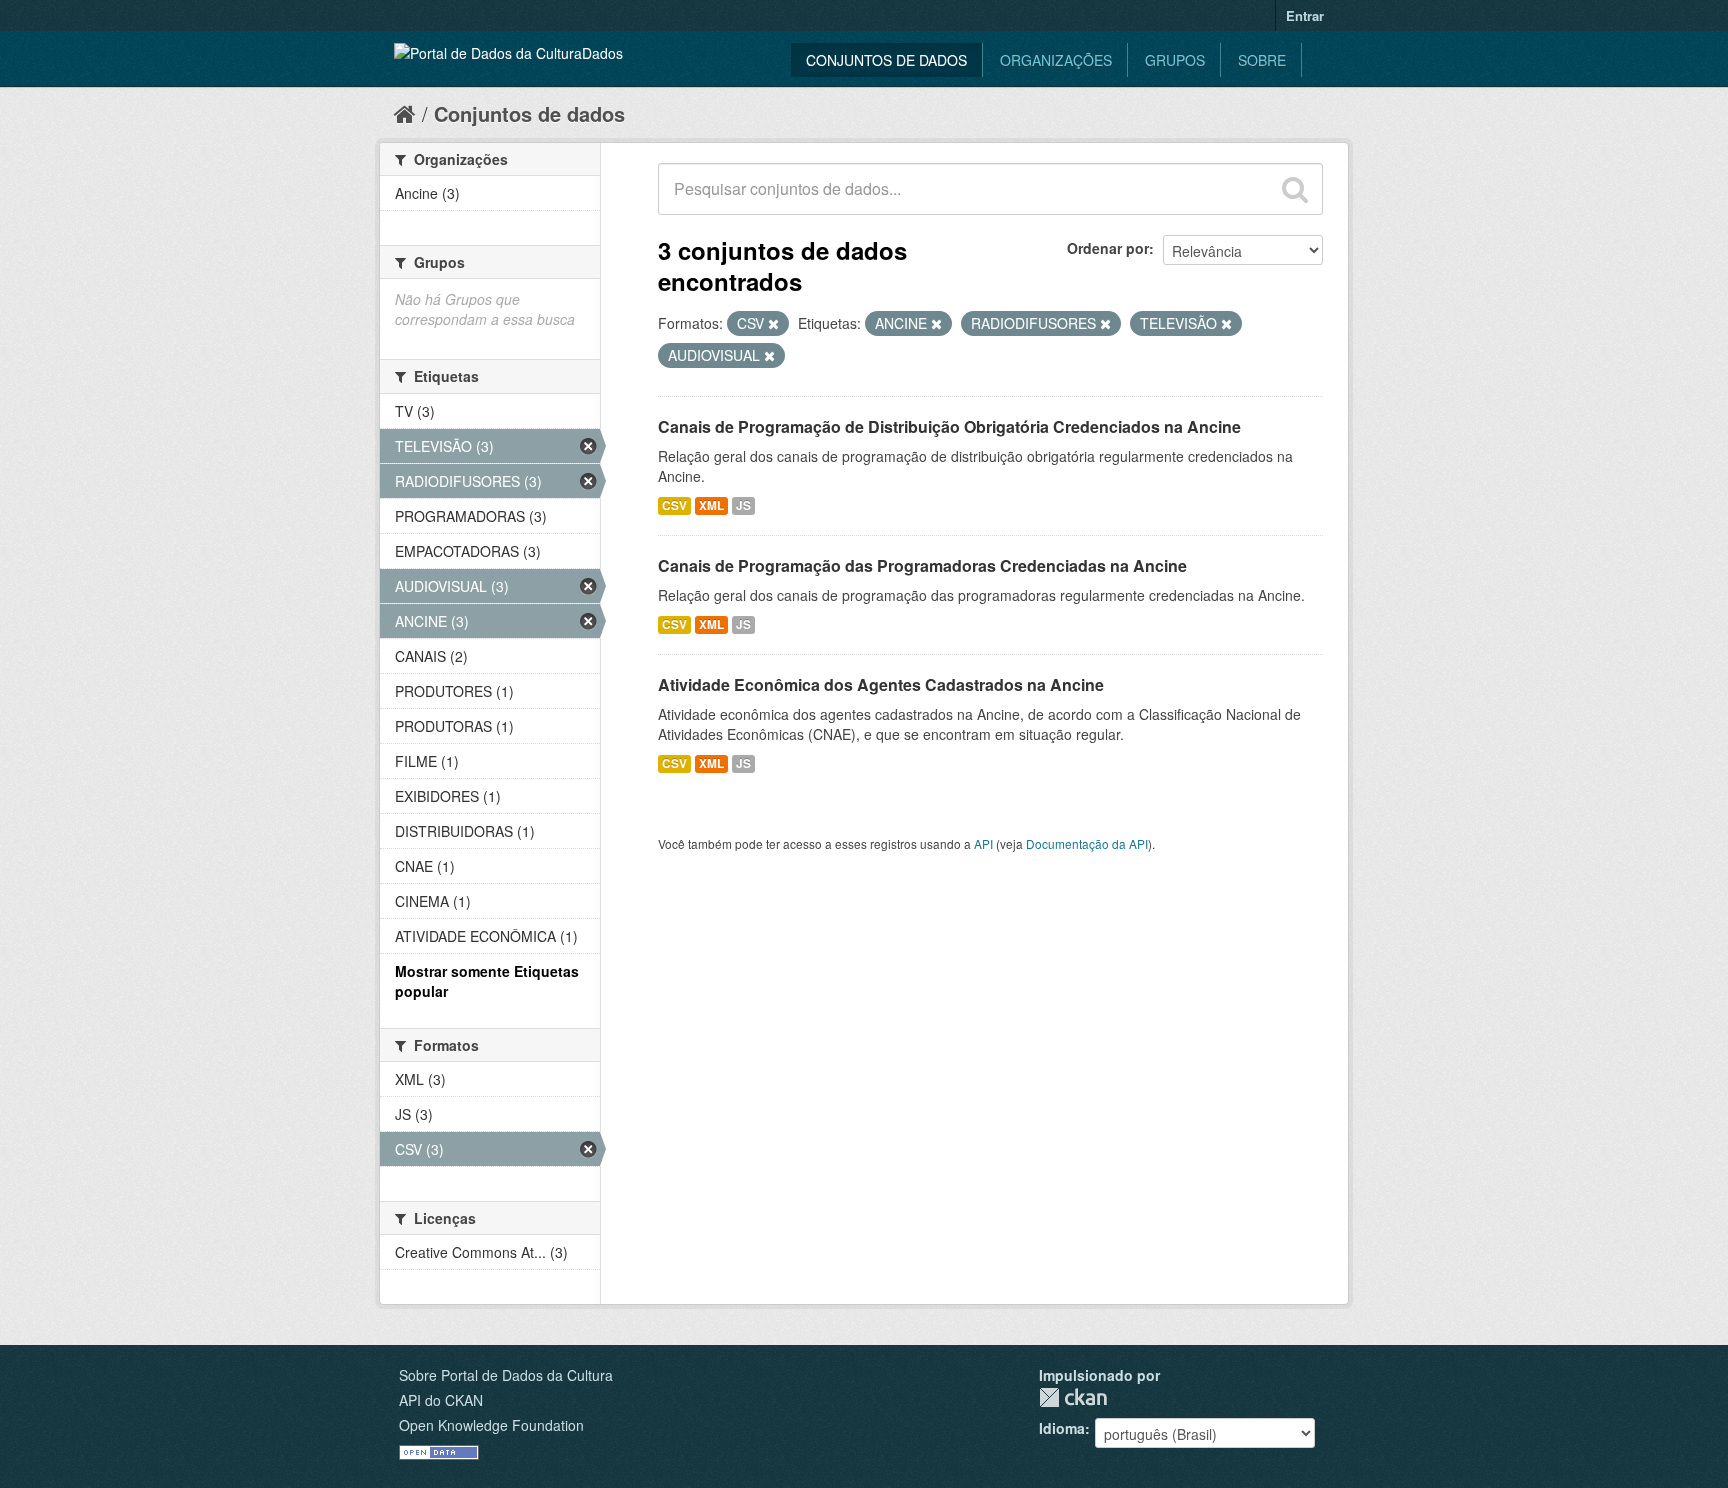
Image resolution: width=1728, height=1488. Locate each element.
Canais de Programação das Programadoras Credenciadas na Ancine (922, 565)
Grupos (1175, 60)
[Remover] (773, 324)
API (983, 843)
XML (711, 505)
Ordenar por (1108, 248)
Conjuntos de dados (886, 60)
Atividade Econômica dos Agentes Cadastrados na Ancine (881, 684)
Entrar (1305, 15)
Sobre (1262, 60)
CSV (674, 505)
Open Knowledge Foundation (491, 1425)
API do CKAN (441, 1400)
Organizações (1056, 60)
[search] (1295, 189)
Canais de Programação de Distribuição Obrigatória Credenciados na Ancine (949, 426)
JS (743, 505)
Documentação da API (1087, 843)
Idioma (1062, 1428)
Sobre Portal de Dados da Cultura (506, 1375)
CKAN (1073, 1397)
